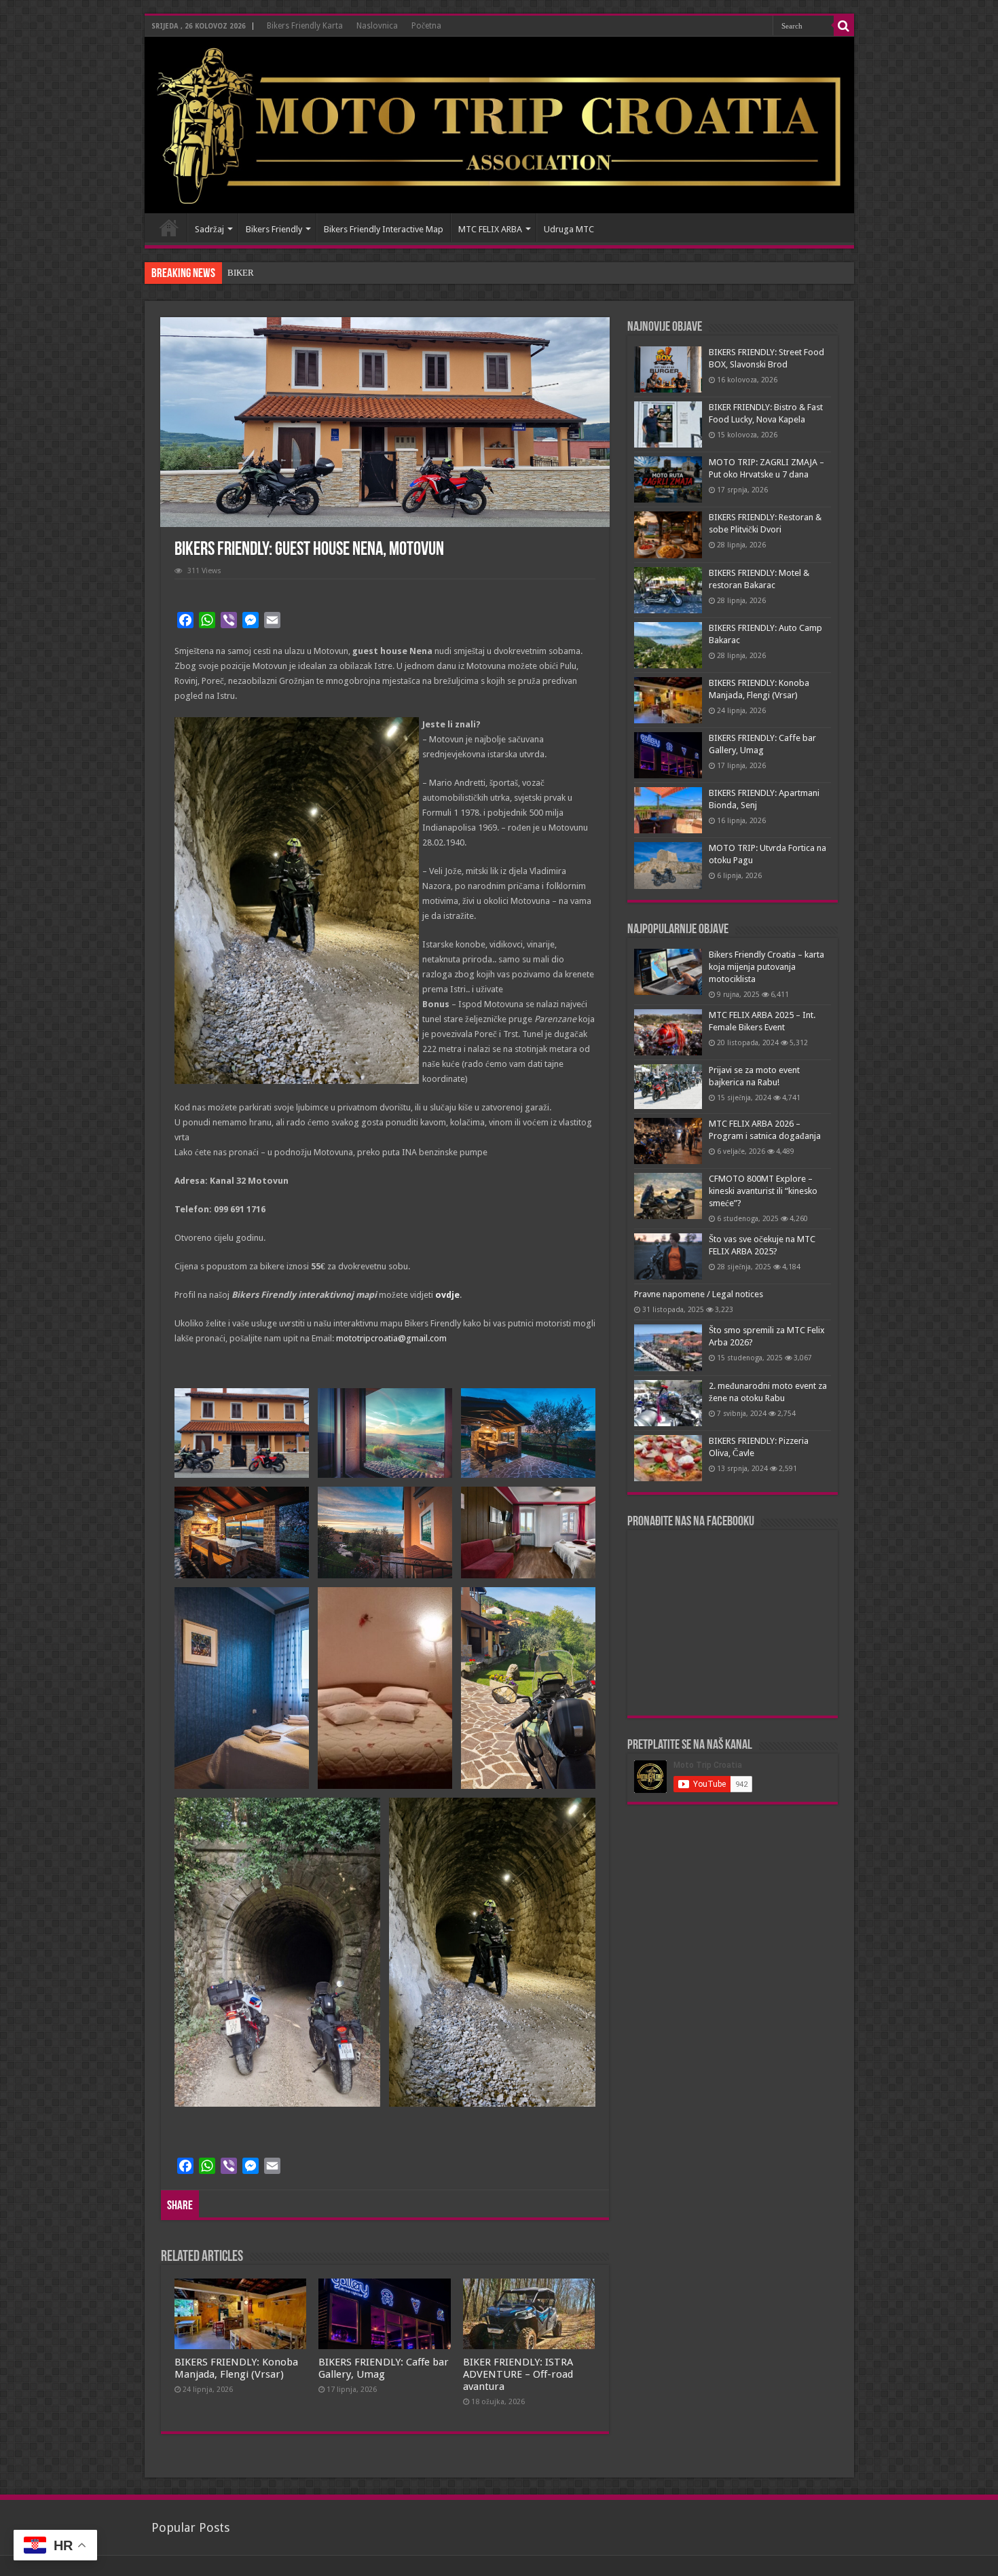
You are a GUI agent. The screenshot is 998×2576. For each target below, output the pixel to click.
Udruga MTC (569, 229)
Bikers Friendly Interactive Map (384, 229)
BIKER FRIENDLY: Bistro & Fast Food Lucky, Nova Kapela (338, 273)
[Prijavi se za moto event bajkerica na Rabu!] (668, 1087)
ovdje (447, 1295)
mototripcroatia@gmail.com (391, 1338)
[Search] (844, 26)
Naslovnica (377, 26)
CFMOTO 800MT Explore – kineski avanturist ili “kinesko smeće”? (763, 1191)
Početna (426, 26)
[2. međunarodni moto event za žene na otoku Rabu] (668, 1403)
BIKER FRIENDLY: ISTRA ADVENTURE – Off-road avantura (518, 2374)
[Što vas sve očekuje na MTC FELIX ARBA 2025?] (668, 1256)
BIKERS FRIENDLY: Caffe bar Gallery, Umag (384, 2368)
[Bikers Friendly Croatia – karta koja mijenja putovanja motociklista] (668, 972)
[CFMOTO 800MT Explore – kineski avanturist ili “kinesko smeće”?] (668, 1196)
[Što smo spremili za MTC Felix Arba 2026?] (668, 1347)
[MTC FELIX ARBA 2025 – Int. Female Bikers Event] (668, 1032)
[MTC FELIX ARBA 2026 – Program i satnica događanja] (668, 1141)
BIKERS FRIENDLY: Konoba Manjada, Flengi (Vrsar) (236, 2368)
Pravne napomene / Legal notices (699, 1294)
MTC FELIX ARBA (490, 229)
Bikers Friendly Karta (305, 26)
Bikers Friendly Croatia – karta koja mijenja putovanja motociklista (766, 967)
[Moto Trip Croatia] (499, 125)
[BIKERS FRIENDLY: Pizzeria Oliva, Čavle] (668, 1458)
